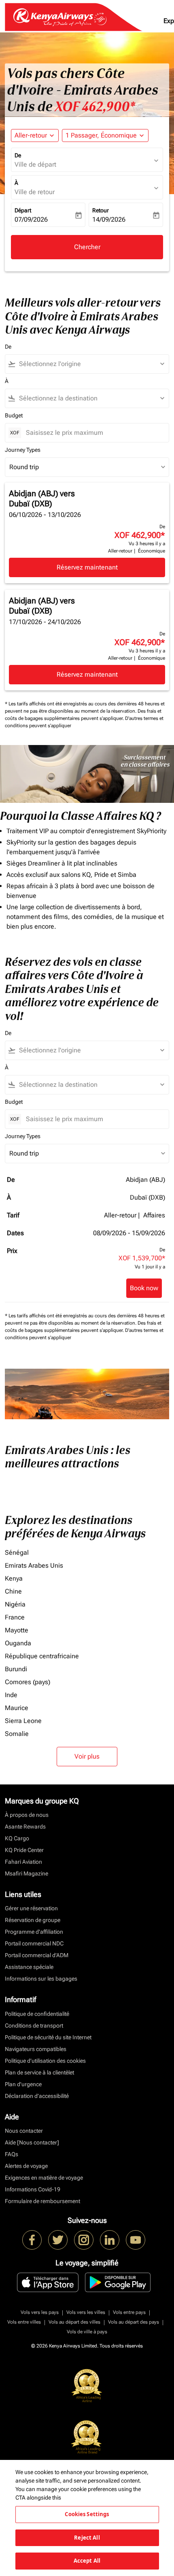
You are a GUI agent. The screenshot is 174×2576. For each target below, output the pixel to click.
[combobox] (91, 364)
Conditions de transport (34, 2026)
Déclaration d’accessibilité (37, 2096)
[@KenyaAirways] (58, 2240)
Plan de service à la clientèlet (39, 2072)
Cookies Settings (87, 2514)
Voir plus (87, 1756)
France (15, 1617)
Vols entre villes (24, 2322)
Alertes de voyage (26, 2166)
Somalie (17, 1734)
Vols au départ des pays (134, 2322)
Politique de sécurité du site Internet (48, 2037)
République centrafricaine (42, 1656)
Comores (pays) (28, 1682)
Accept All (87, 2561)
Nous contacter (24, 2131)
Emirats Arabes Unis (34, 1565)
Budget (14, 415)
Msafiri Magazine (27, 1873)
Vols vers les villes (86, 2312)
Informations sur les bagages (41, 1979)
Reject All (87, 2538)
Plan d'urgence (23, 2084)
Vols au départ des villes (74, 2322)
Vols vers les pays (40, 2312)
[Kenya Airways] (32, 2240)
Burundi (16, 1669)
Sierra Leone (23, 1721)
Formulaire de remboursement (42, 2201)
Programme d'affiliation (34, 1932)
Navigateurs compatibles (36, 2049)
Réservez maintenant (87, 567)
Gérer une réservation (31, 1908)
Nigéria (15, 1604)
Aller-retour (31, 135)
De (18, 155)
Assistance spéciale (29, 1967)
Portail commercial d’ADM (37, 1955)
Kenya (14, 1578)
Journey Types (23, 450)
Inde (11, 1695)
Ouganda (18, 1643)
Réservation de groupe (33, 1920)
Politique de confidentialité (37, 2014)
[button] (105, 135)
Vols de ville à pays (87, 2332)
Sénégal (17, 1553)
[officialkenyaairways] (84, 2240)
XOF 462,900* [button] (95, 106)
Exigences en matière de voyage (44, 2178)
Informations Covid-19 (33, 2189)
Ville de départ (35, 164)
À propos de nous (27, 1815)
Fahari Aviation (23, 1862)
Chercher (87, 247)
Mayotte (17, 1630)
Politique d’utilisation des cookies (45, 2061)
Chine (13, 1591)
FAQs (12, 2154)
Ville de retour (35, 192)
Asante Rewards (25, 1827)
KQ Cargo (17, 1838)
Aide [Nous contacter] (32, 2142)
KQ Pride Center (24, 1850)
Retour (101, 210)
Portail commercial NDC (34, 1943)
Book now (144, 1288)
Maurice (17, 1708)
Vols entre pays (129, 2312)
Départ (23, 210)
